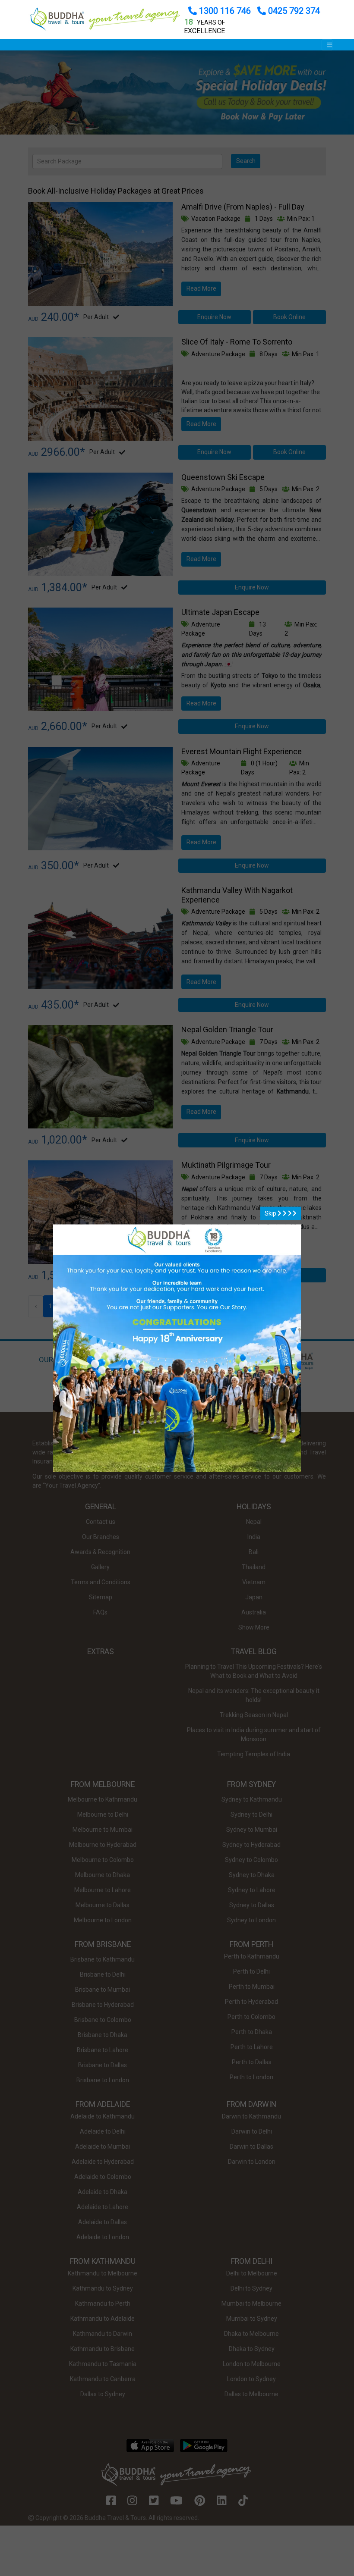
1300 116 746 (225, 11)
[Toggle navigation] (327, 45)
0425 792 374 (293, 11)
